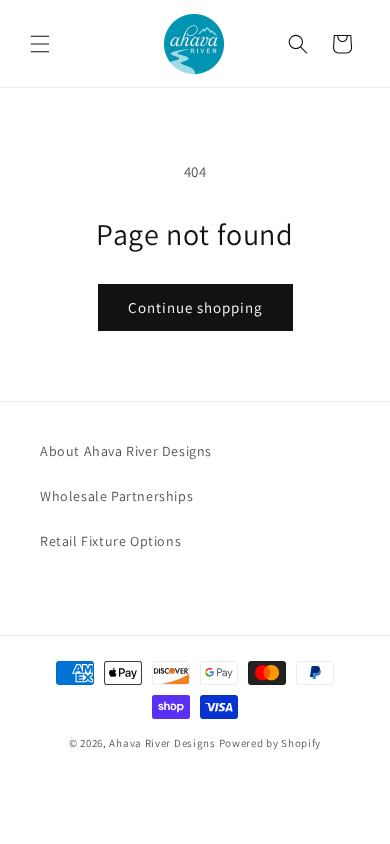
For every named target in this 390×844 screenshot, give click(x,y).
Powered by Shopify (270, 743)
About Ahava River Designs (126, 451)
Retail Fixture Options (110, 541)
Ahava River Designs (162, 743)
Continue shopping (195, 307)
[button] (40, 44)
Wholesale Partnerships (116, 496)
